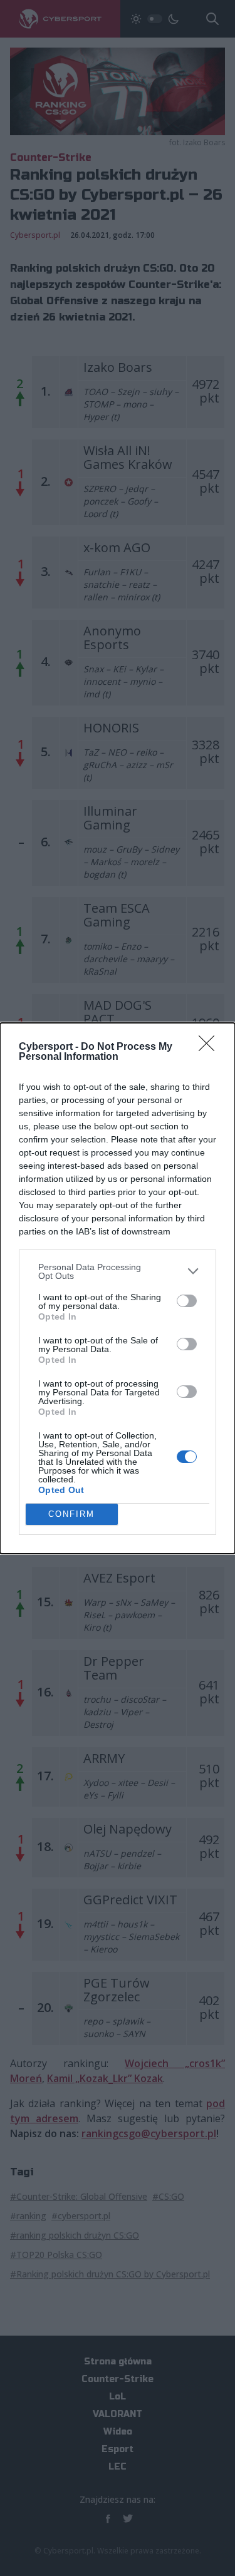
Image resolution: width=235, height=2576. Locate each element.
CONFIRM (71, 1514)
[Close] (211, 1047)
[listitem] (118, 1271)
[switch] (187, 1301)
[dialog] (118, 1288)
